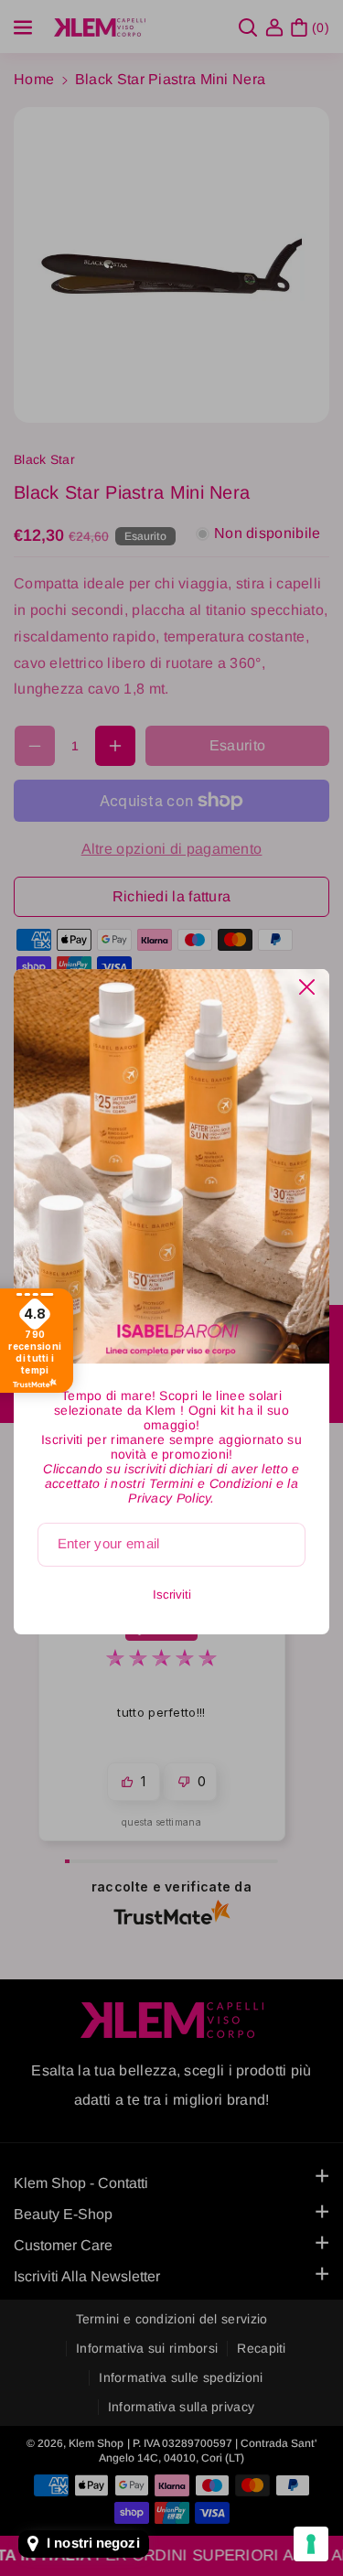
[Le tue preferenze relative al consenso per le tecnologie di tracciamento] (311, 2544)
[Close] (307, 987)
